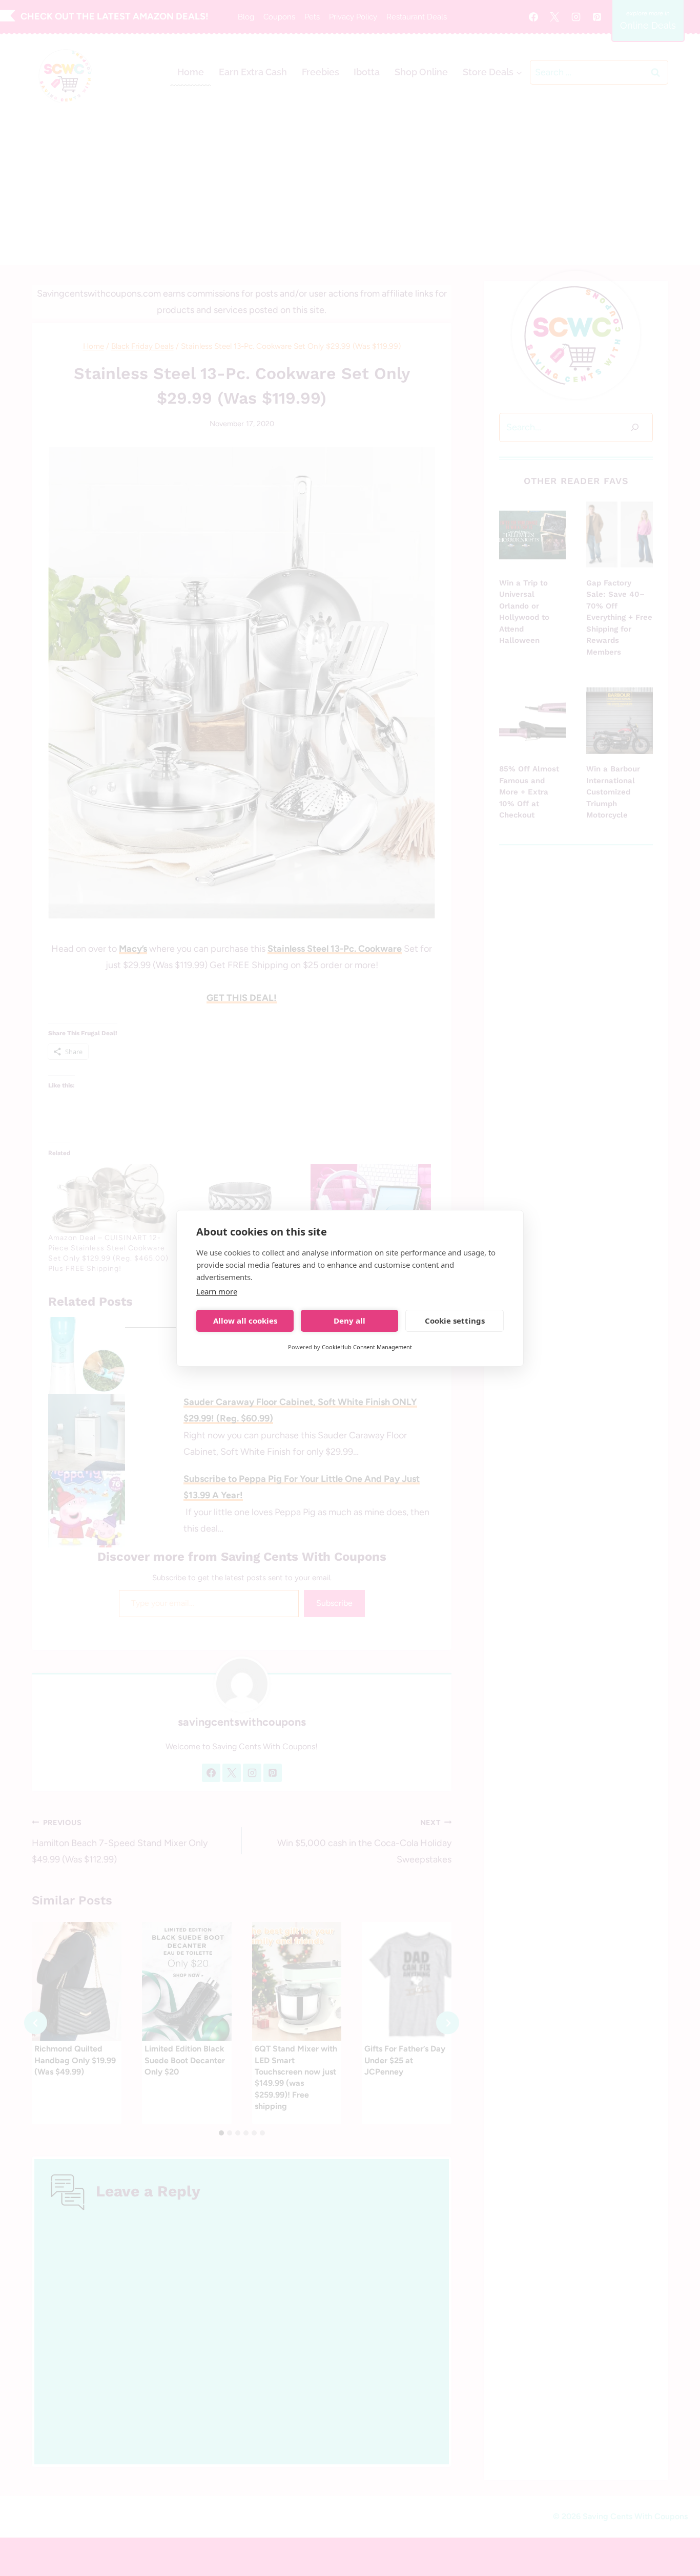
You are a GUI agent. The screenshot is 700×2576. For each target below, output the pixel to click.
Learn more (217, 1291)
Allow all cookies (245, 1321)
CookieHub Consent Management (367, 1347)
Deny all (349, 1321)
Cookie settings (455, 1321)
